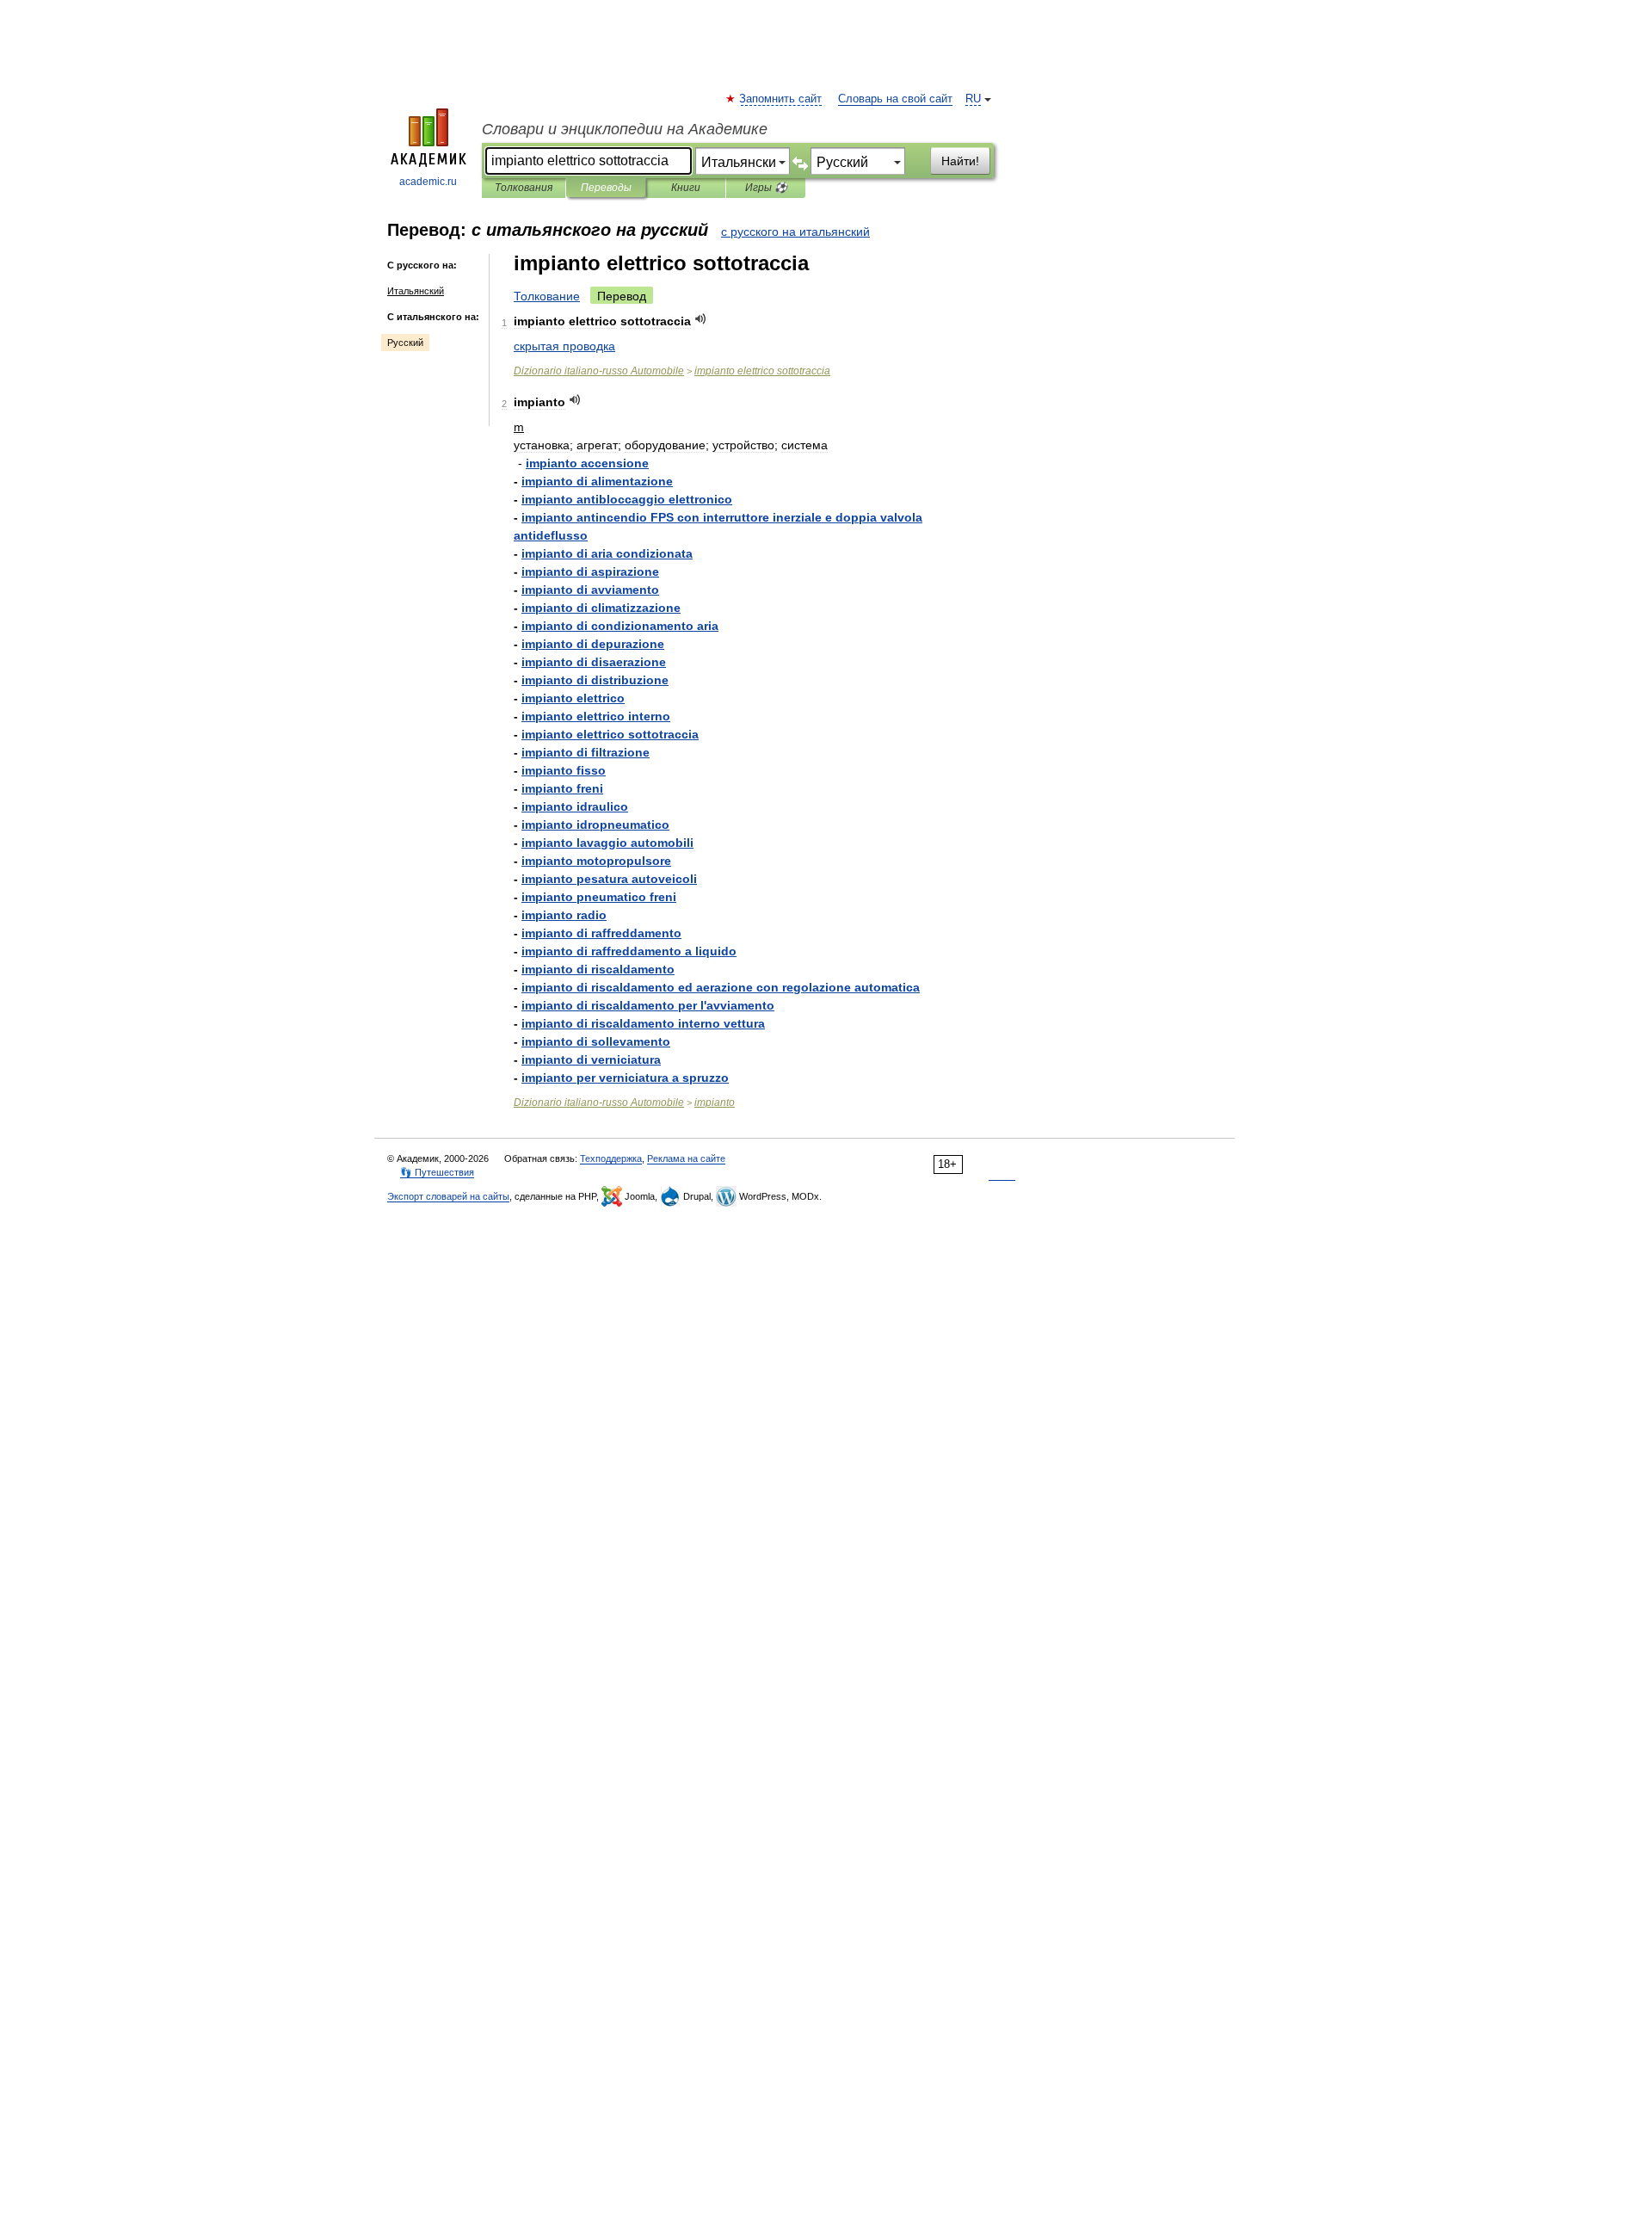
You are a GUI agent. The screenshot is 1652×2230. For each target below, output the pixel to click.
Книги (686, 188)
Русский (405, 343)
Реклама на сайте (686, 1158)
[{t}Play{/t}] (701, 319)
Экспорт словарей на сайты (448, 1196)
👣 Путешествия (437, 1172)
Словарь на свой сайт (895, 99)
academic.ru (428, 182)
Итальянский (416, 291)
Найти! (960, 161)
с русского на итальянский (795, 232)
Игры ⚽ (766, 188)
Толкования (524, 188)
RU (973, 99)
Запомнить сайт (781, 99)
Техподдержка (611, 1158)
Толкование (547, 296)
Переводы (606, 188)
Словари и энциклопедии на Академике (625, 129)
